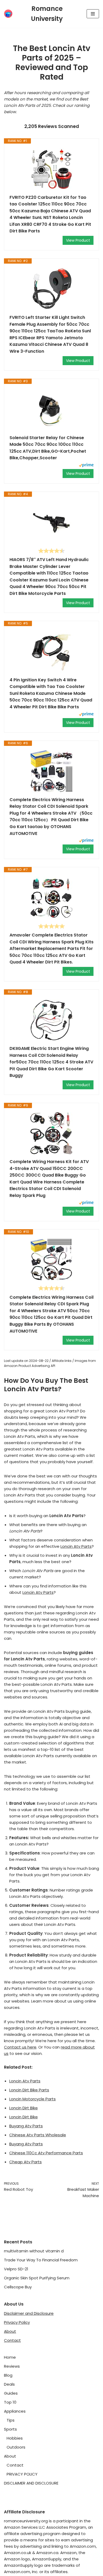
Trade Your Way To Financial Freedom (41, 2260)
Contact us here (20, 2047)
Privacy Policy (17, 2322)
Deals (9, 2384)
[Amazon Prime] (86, 466)
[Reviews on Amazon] (51, 551)
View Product (78, 240)
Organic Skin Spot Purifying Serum (37, 2278)
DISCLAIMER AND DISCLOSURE (31, 2483)
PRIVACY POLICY (22, 2474)
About (10, 2331)
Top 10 (10, 2402)
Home (10, 2357)
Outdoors (16, 2447)
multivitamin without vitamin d (34, 2251)
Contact (12, 2340)
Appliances (15, 2411)
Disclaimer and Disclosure (29, 2313)
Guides (11, 2393)
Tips (11, 2420)
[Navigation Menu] (93, 14)
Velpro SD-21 (16, 2269)
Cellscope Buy (18, 2287)
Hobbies (15, 2438)
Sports (10, 2429)
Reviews (12, 2366)
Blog (8, 2375)
